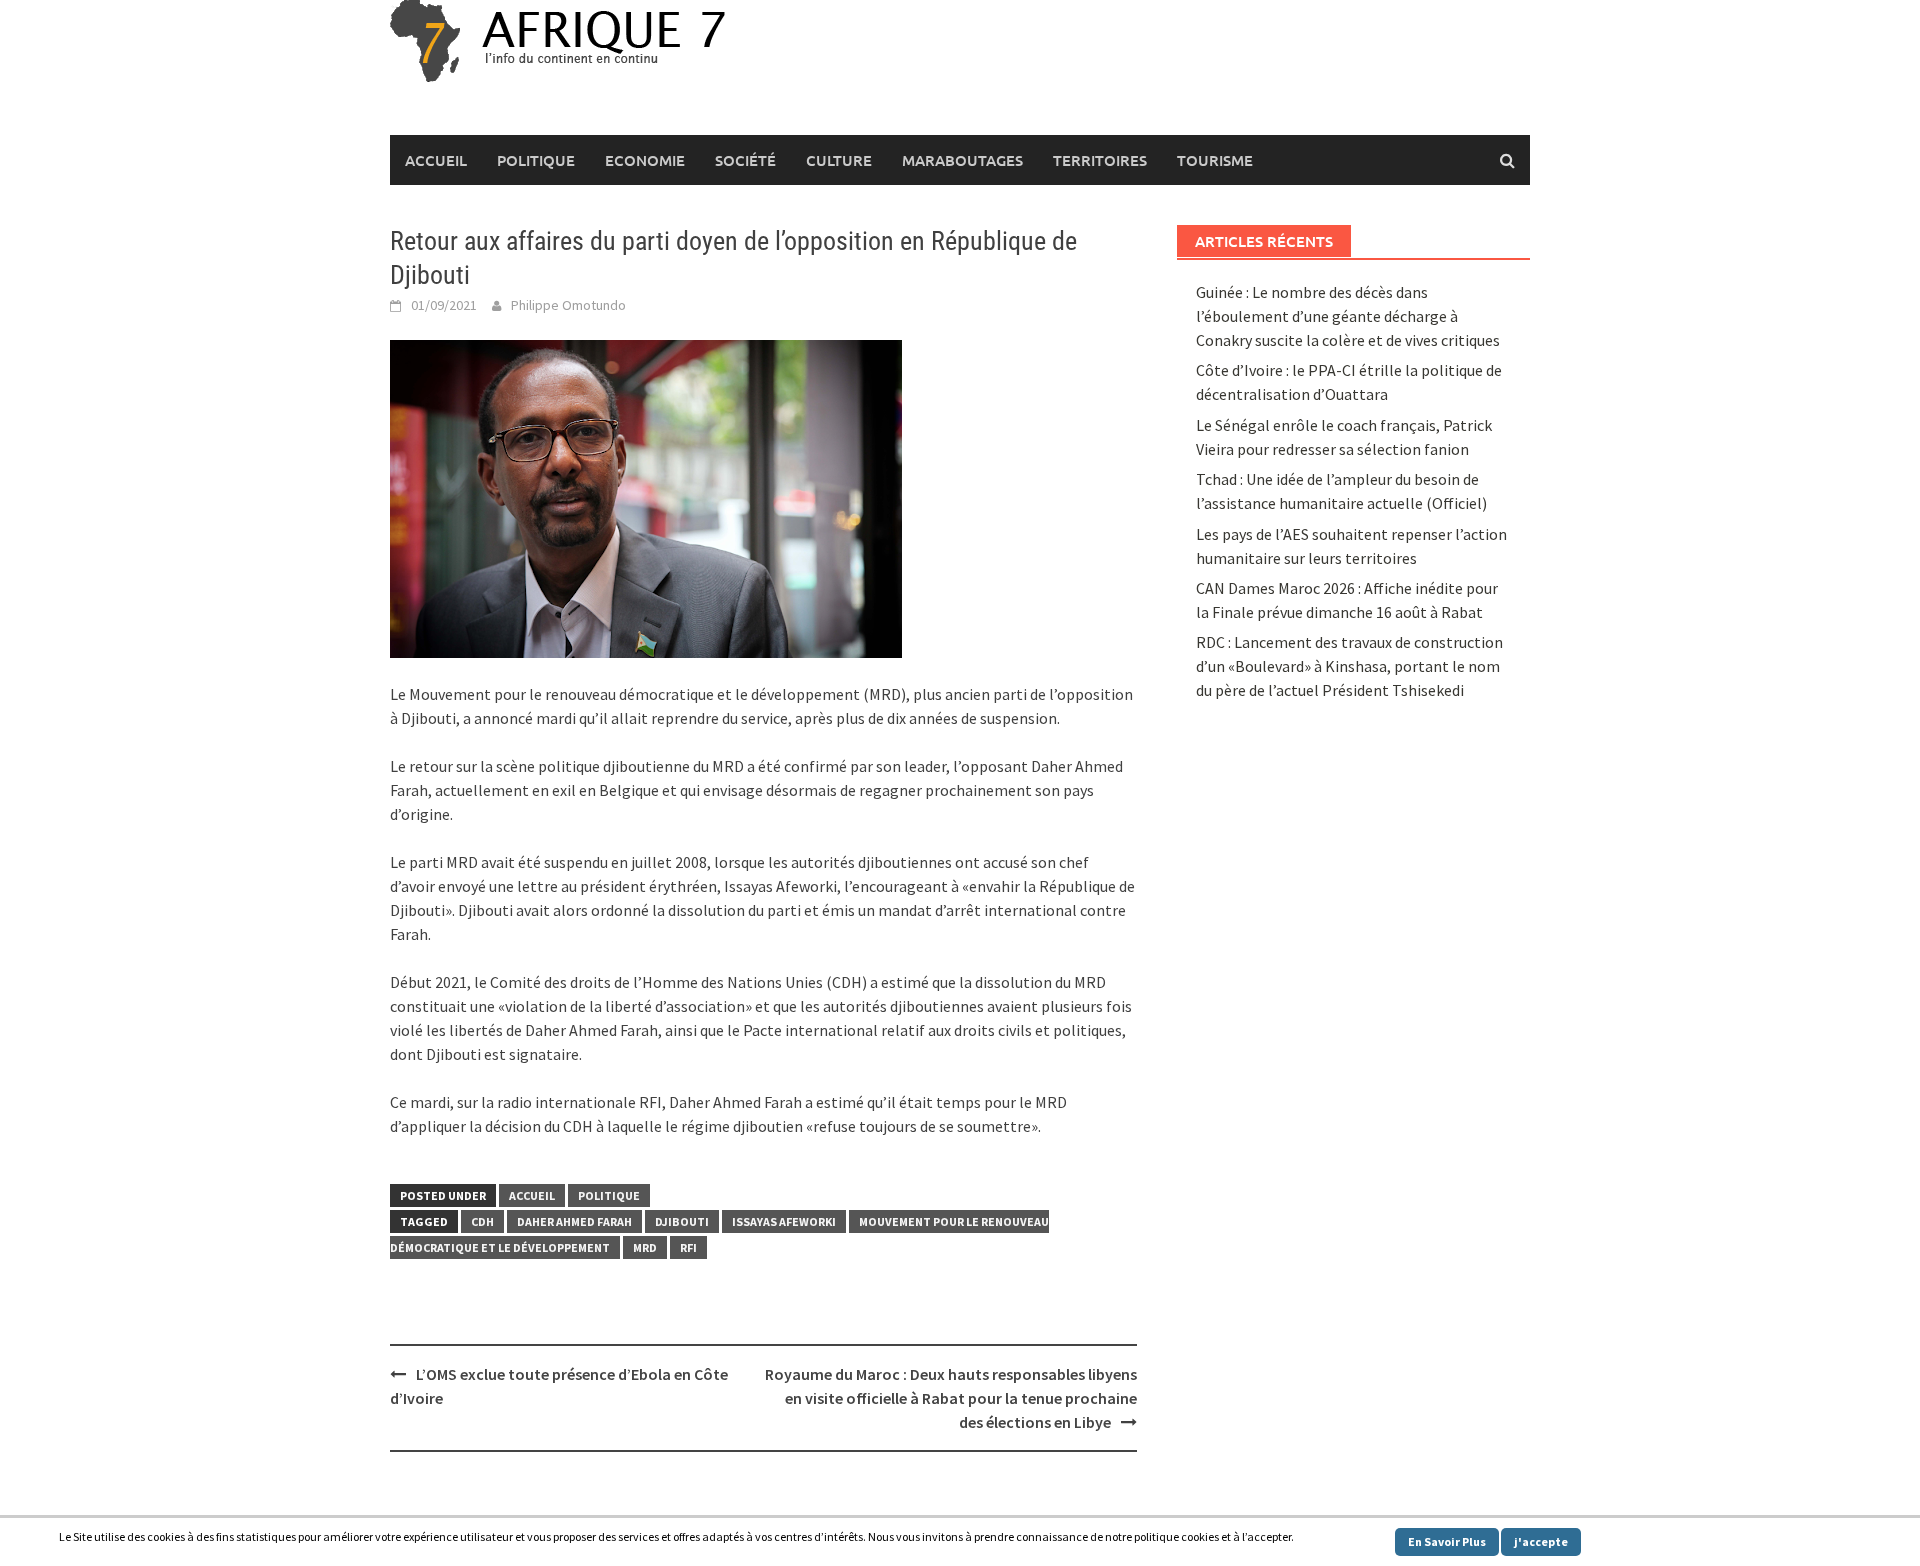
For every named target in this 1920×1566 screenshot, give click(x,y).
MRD (645, 1247)
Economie (645, 160)
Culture (839, 160)
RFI (688, 1247)
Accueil (436, 160)
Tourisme (1215, 160)
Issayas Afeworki (784, 1221)
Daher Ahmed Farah (574, 1221)
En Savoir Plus (1447, 1541)
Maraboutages (962, 160)
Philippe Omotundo (568, 305)
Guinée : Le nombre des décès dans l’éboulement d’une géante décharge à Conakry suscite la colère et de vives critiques (1348, 316)
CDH (482, 1221)
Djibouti (682, 1221)
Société (745, 160)
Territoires (1100, 160)
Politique (536, 160)
